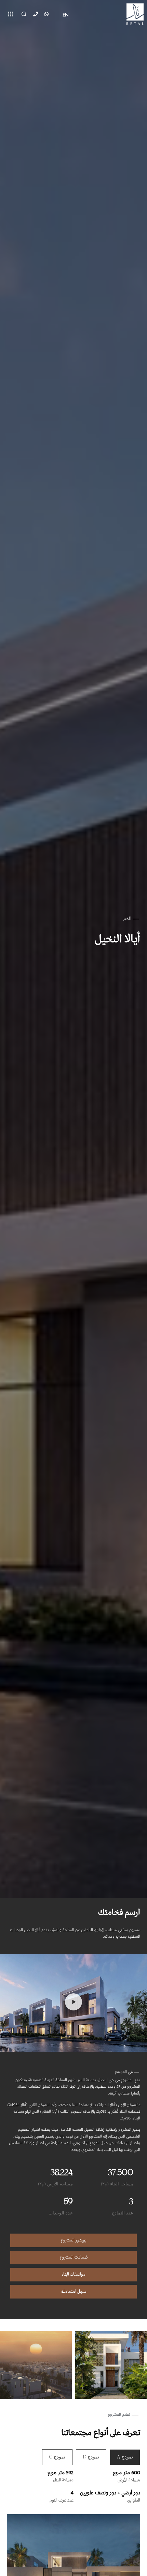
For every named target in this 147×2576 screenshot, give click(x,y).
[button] (73, 2003)
